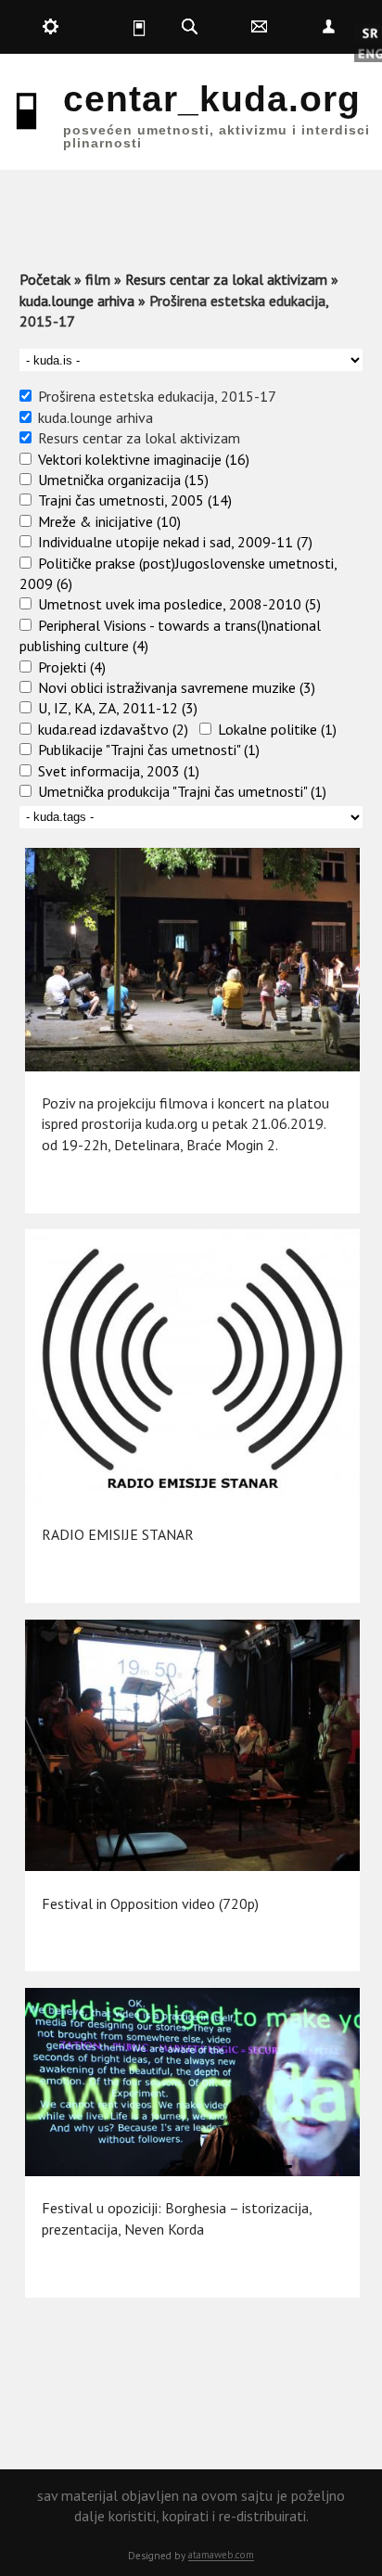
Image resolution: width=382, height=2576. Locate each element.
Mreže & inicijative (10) (109, 521)
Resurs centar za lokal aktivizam (226, 279)
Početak (45, 279)
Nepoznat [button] (328, 27)
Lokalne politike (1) (277, 729)
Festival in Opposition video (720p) (150, 1903)
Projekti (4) (72, 667)
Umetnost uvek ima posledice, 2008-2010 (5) (179, 604)
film (98, 279)
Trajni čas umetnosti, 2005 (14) (135, 500)
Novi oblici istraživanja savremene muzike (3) (177, 687)
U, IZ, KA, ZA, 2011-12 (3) (118, 708)
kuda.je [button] (121, 27)
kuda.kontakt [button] (259, 27)
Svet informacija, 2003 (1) (119, 771)
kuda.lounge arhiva (77, 301)
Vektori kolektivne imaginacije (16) (144, 459)
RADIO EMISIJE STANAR (118, 1534)
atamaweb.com (221, 2555)
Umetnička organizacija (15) (123, 480)
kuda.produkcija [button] (51, 27)
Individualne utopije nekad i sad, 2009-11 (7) (175, 542)
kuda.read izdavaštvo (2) (113, 729)
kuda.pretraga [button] (190, 27)
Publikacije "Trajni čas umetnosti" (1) (149, 750)
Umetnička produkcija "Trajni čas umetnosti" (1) (182, 791)
